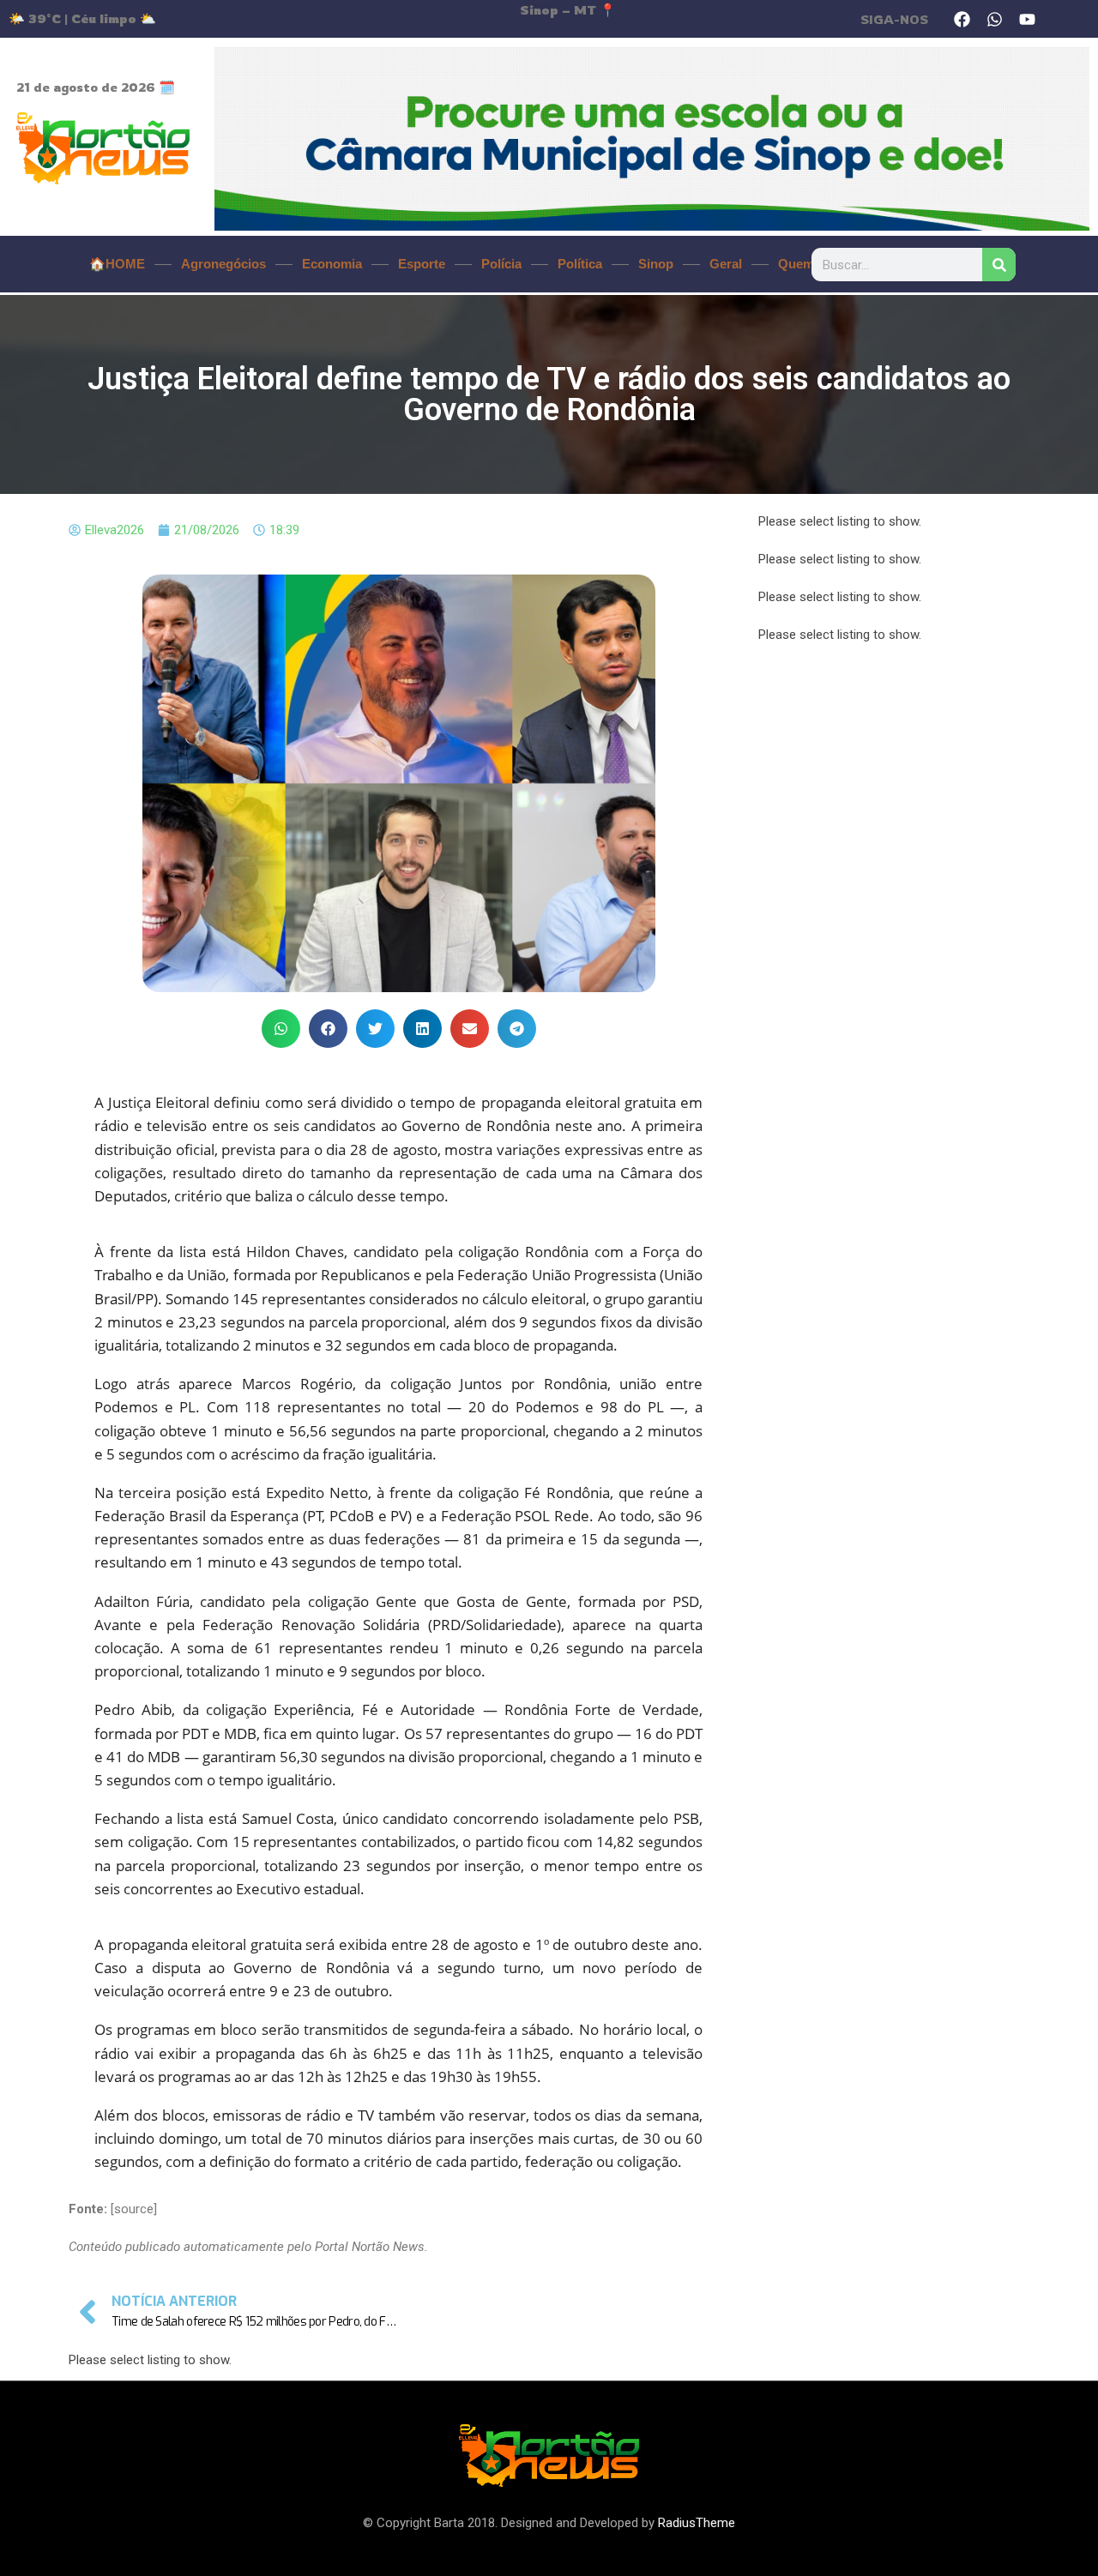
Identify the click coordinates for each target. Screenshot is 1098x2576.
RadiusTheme (697, 2523)
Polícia (501, 264)
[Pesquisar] (999, 265)
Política (580, 264)
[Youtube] (1028, 19)
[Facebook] (962, 19)
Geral (726, 264)
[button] (281, 1029)
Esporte (422, 264)
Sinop (656, 264)
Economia (332, 264)
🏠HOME (117, 264)
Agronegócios (223, 264)
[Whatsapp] (995, 19)
